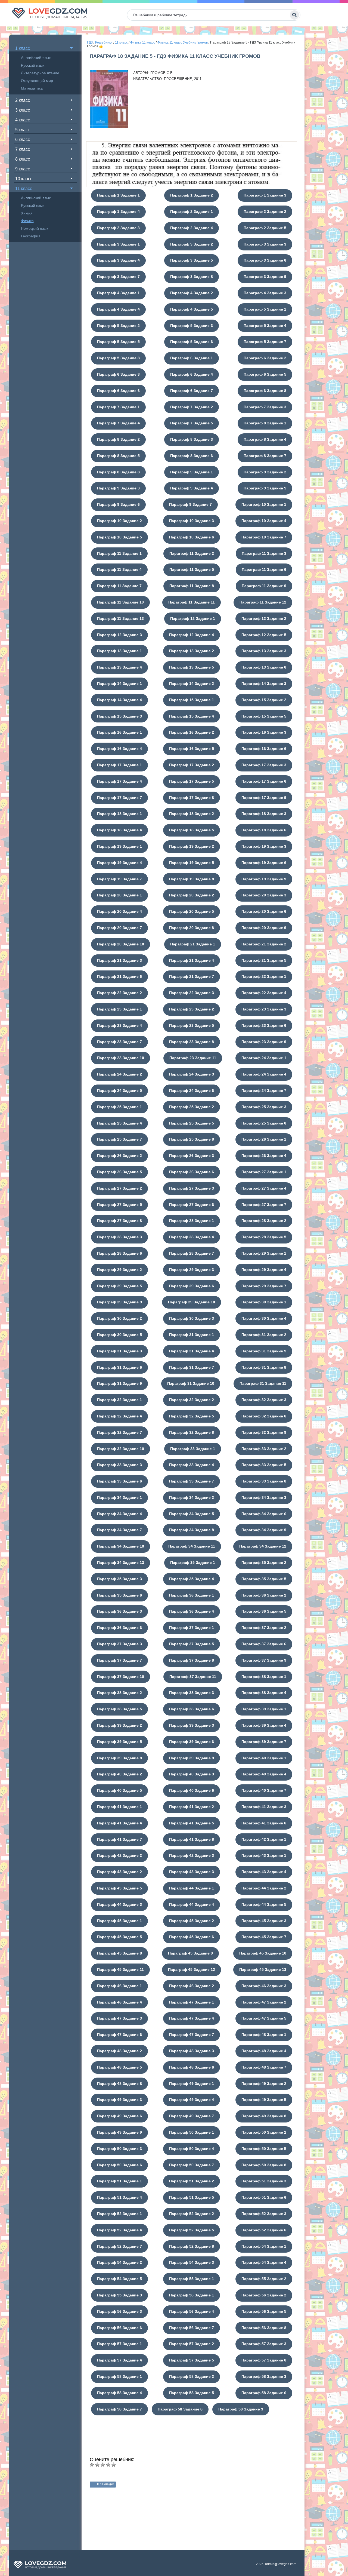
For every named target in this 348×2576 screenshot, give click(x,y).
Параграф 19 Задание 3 (264, 846)
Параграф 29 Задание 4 (264, 1270)
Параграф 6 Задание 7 (192, 391)
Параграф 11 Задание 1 (119, 553)
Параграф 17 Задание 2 (192, 765)
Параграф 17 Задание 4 (119, 781)
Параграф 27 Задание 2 (119, 1188)
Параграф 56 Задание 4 (192, 2311)
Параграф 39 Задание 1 (264, 1709)
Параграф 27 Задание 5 (119, 1205)
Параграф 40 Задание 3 (192, 1774)
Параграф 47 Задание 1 (192, 2002)
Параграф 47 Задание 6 (119, 2035)
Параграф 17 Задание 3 (264, 765)
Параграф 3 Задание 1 (118, 244)
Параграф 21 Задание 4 (192, 960)
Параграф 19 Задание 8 (192, 879)
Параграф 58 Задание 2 (192, 2376)
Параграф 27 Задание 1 (264, 1172)
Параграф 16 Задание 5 (192, 749)
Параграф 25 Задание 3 (264, 1107)
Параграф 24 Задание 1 (264, 1058)
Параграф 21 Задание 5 (264, 960)
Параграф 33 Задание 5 (264, 1465)
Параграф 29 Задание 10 (192, 1302)
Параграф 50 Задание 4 (192, 2149)
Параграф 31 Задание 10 (191, 1383)
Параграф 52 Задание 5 (192, 2230)
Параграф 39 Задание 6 (192, 1742)
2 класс (23, 100)
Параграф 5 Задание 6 (192, 342)
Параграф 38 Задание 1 (264, 1677)
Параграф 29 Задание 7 (264, 1286)
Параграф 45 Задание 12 (192, 1969)
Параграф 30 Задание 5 (119, 1335)
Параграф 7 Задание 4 (118, 423)
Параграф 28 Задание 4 (192, 1237)
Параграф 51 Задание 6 (264, 2197)
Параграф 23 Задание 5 (192, 1025)
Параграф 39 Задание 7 (264, 1742)
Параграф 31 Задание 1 (192, 1335)
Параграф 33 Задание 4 (192, 1465)
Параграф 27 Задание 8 (119, 1221)
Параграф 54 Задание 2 (119, 2262)
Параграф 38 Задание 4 (264, 1693)
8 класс (23, 159)
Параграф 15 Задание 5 (264, 716)
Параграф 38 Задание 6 (192, 1709)
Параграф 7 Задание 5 (192, 423)
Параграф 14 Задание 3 (264, 684)
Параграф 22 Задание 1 (264, 976)
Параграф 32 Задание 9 (264, 1432)
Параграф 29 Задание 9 (119, 1302)
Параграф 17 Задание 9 (264, 798)
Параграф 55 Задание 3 (119, 2295)
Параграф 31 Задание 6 (119, 1367)
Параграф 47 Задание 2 (264, 2002)
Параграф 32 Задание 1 (119, 1400)
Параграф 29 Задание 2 (119, 1270)
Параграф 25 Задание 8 (192, 1139)
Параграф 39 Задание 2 (119, 1725)
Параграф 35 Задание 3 (119, 1579)
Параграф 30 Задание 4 (264, 1318)
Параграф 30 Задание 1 (264, 1302)
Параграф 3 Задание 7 (118, 277)
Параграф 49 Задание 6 (119, 2116)
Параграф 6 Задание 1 (192, 358)
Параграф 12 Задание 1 (193, 618)
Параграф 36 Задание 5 (264, 1611)
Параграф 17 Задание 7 (119, 798)
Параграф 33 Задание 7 (192, 1481)
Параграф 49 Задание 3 (119, 2100)
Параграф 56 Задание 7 (192, 2328)
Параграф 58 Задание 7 (119, 2409)
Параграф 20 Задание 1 (119, 895)
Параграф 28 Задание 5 (264, 1237)
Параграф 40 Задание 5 (119, 1790)
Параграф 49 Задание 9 (119, 2132)
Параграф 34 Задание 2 (192, 1497)
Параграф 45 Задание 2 (192, 1921)
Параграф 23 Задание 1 (119, 1009)
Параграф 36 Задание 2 (264, 1595)
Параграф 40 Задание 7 (264, 1790)
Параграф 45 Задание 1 (119, 1921)
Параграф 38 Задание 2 (119, 1693)
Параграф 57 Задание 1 (119, 2344)
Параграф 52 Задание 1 (119, 2214)
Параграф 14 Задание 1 (119, 684)
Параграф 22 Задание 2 (119, 993)
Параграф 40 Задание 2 (119, 1774)
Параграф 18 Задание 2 (192, 814)
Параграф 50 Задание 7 (192, 2165)
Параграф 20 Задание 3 (264, 895)
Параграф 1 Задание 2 (192, 195)
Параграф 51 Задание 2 (192, 2181)
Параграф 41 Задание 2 (192, 1807)
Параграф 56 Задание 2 (264, 2295)
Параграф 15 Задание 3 (119, 716)
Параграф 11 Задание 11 (192, 602)
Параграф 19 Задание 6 (264, 863)
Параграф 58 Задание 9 (241, 2409)
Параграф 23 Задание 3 (264, 1009)
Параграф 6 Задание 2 (265, 358)
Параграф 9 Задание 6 (118, 504)
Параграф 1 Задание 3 (265, 195)
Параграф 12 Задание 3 (119, 635)
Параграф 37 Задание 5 (192, 1644)
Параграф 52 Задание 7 (119, 2246)
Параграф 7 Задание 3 (265, 407)
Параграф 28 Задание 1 (192, 1221)
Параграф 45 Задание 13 (263, 1969)
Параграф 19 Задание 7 (119, 879)
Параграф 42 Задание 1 (264, 1839)
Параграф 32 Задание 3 (264, 1400)
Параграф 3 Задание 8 (192, 277)
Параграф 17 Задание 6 (264, 781)
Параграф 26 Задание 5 (119, 1172)
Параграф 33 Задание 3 (119, 1465)
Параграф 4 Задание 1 (118, 293)
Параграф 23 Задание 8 (192, 1042)
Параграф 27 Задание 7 (264, 1205)
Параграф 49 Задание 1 (192, 2084)
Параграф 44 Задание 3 (119, 1904)
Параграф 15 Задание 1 (192, 700)
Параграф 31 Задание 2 (264, 1335)
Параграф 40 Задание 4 (264, 1774)
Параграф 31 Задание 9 (119, 1383)
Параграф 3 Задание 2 (192, 244)
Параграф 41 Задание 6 (264, 1823)
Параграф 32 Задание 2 (192, 1400)
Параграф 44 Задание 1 (192, 1888)
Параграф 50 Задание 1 (192, 2132)
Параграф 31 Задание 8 (264, 1367)
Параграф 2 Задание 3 (118, 228)
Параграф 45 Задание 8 (119, 1953)
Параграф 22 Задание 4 (264, 993)
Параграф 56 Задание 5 (264, 2311)
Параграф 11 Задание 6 (264, 569)
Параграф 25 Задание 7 (119, 1139)
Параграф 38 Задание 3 (192, 1693)
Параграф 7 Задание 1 (118, 407)
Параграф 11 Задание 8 (192, 586)
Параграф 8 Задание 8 (118, 472)
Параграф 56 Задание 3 (119, 2311)
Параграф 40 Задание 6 (192, 1790)
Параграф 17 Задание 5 (192, 781)
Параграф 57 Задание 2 (192, 2344)
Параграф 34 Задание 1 (119, 1497)
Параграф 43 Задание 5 (119, 1888)
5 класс (23, 130)
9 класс (23, 169)
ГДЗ (90, 42)
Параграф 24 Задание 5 (119, 1091)
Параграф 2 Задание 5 (265, 228)
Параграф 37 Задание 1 (192, 1628)
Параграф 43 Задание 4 (264, 1872)
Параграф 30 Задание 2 (119, 1318)
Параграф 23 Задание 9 (264, 1042)
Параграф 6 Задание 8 (265, 391)
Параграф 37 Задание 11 (193, 1677)
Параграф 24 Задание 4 (264, 1074)
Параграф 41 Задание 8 (192, 1839)
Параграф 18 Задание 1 (119, 814)
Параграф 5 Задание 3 (192, 326)
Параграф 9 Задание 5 (265, 488)
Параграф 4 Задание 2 (192, 293)
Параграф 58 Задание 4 (119, 2393)
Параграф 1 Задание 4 (118, 212)
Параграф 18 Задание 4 (119, 830)
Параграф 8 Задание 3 (192, 439)
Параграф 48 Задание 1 (264, 2035)
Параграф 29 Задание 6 (192, 1286)
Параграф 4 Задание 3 (265, 293)
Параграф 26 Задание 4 (264, 1156)
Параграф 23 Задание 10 (121, 1058)
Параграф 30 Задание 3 (192, 1318)
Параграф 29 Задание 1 (264, 1253)
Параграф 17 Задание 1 (119, 765)
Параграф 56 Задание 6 (119, 2328)
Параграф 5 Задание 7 (265, 342)
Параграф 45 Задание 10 (263, 1953)
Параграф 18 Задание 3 (264, 814)
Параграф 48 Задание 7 (264, 2067)
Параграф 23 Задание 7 (119, 1042)
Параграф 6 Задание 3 (118, 374)
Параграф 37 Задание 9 (264, 1660)
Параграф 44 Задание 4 (192, 1904)
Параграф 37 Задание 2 (264, 1628)
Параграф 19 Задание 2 (192, 846)
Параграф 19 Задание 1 (119, 846)
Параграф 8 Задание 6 (192, 456)
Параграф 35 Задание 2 (264, 1563)
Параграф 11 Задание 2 (192, 553)
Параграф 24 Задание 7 (264, 1091)
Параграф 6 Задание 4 (192, 374)
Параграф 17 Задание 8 (192, 798)
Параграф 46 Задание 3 (264, 1986)
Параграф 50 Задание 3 (119, 2149)
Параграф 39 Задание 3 (192, 1725)
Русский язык (33, 65)
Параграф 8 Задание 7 (265, 456)
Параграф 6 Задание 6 (118, 391)
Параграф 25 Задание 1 (119, 1107)
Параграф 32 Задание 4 (119, 1416)
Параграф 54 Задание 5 (119, 2279)
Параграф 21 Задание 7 (192, 976)
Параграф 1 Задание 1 (118, 195)
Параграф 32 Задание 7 (119, 1432)
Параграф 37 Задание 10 (121, 1677)
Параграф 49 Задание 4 (192, 2100)
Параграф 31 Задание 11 (263, 1383)
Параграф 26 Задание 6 (192, 1172)
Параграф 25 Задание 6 (264, 1123)
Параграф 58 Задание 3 (264, 2376)
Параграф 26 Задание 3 (192, 1156)
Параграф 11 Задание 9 (264, 586)
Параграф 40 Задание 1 (264, 1758)
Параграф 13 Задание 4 (119, 667)
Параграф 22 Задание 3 (192, 993)
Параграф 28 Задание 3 (119, 1237)
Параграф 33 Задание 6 (119, 1481)
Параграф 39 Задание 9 (192, 1758)
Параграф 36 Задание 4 (192, 1611)
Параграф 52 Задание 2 (192, 2214)
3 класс (23, 110)
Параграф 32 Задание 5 (192, 1416)
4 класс (23, 120)
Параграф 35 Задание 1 (193, 1563)
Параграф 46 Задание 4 (119, 2002)
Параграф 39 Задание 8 (119, 1758)
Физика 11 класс (143, 42)
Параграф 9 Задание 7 (190, 504)
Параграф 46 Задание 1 (119, 1986)
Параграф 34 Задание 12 (263, 1546)
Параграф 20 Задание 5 (192, 911)
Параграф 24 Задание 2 (119, 1074)
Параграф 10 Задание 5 (119, 537)
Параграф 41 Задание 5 (192, 1823)
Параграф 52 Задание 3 (264, 2214)
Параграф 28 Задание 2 (264, 1221)
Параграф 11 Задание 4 (119, 569)
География (31, 236)
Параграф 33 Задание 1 (193, 1449)
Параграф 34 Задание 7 (119, 1530)
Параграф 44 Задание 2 (264, 1888)
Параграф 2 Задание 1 (192, 212)
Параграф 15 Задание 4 (192, 716)
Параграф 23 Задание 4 (119, 1025)
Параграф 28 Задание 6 (119, 1253)
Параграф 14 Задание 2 (192, 684)
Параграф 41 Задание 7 (119, 1839)
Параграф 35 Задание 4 (192, 1579)
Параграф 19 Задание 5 (192, 863)
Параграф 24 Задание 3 (192, 1074)
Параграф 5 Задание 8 (118, 358)
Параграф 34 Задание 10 (121, 1546)
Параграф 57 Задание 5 (192, 2360)
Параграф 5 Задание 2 (118, 326)
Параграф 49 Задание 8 (264, 2116)
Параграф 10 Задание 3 (192, 521)
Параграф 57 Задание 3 (264, 2344)
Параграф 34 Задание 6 (264, 1514)
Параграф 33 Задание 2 (264, 1449)
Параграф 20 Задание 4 (119, 911)
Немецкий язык (35, 228)
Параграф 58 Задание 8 (180, 2409)
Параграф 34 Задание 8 (192, 1530)
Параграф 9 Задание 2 (265, 472)
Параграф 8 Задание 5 (118, 456)
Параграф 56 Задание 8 (264, 2328)
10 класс (24, 179)
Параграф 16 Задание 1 (119, 732)
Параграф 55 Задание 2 (264, 2279)
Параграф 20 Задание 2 (192, 895)
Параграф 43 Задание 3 (192, 1872)
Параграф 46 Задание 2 (192, 1986)
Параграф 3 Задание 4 (118, 260)
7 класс (23, 149)
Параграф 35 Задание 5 (264, 1579)
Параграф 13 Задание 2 (192, 651)
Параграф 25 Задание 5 (192, 1123)
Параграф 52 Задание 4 (119, 2230)
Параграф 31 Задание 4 (192, 1351)
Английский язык (36, 58)
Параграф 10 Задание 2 (119, 521)
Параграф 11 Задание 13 (120, 618)
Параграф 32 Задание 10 (121, 1449)
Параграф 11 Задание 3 (264, 553)
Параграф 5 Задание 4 (265, 326)
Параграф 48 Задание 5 (119, 2067)
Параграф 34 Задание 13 (121, 1563)
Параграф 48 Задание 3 (192, 2051)
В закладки (106, 2484)
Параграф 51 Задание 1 (119, 2181)
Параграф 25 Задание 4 (119, 1123)
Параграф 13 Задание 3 (264, 651)
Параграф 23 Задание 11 (193, 1058)
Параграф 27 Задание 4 (264, 1188)
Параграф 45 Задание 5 (119, 1937)
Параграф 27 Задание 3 (192, 1188)
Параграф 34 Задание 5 (192, 1514)
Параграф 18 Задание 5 (192, 830)
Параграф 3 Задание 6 (265, 260)
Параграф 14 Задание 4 (119, 700)
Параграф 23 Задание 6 (264, 1025)
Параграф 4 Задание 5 (192, 309)
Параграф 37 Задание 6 (264, 1644)
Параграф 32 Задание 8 (192, 1432)
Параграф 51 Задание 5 (192, 2197)
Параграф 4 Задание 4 (118, 309)
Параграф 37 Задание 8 (192, 1660)
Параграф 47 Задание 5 (264, 2018)
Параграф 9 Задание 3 (118, 488)
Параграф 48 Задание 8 (119, 2084)
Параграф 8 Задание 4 (265, 439)
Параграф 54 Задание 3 (192, 2262)
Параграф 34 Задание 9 (264, 1530)
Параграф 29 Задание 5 (119, 1286)
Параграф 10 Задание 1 (264, 504)
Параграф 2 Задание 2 (265, 212)
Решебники (104, 42)
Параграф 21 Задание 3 (119, 960)
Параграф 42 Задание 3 (192, 1855)
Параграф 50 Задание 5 (264, 2149)
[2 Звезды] (97, 2465)
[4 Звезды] (108, 2465)
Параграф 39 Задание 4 (264, 1725)
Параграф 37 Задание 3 (119, 1644)
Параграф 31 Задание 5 (264, 1351)
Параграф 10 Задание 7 (264, 537)
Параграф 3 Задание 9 (265, 277)
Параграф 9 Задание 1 (192, 472)
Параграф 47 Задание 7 (192, 2035)
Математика (32, 88)
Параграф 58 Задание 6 (264, 2393)
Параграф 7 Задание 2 (192, 407)
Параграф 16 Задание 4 (119, 749)
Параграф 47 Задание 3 (119, 2018)
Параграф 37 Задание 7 (119, 1660)
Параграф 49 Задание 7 (192, 2116)
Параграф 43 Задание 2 (119, 1872)
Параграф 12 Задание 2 (264, 618)
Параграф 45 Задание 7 (264, 1937)
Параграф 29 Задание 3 (192, 1270)
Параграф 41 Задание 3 (264, 1807)
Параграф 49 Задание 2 (264, 2084)
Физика (27, 221)
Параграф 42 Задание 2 (119, 1855)
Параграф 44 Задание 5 (264, 1904)
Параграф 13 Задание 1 (119, 651)
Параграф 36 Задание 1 (192, 1595)
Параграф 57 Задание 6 (264, 2360)
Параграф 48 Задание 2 (119, 2051)
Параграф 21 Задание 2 (264, 944)
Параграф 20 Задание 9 (264, 928)
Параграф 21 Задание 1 (193, 944)
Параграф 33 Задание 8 (264, 1481)
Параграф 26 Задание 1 (264, 1139)
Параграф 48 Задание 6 (192, 2067)
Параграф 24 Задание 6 (192, 1091)
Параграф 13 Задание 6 (264, 667)
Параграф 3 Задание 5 (192, 260)
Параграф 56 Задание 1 (192, 2295)
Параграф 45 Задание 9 (190, 1953)
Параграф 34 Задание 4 (119, 1514)
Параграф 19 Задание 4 (119, 863)
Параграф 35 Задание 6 (119, 1595)
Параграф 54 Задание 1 (264, 2246)
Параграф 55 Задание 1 (192, 2279)
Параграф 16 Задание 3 (264, 732)
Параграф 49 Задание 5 (264, 2100)
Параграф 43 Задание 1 (264, 1855)
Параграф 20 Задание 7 (119, 928)
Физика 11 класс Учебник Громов (183, 42)
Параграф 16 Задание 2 (192, 732)
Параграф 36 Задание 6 (119, 1628)
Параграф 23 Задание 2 (192, 1009)
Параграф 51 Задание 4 (119, 2197)
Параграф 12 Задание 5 (264, 635)
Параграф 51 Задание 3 (264, 2181)
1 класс (23, 48)
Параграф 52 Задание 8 (192, 2246)
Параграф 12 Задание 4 (192, 635)
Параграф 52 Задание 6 (264, 2230)
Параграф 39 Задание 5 (119, 1742)
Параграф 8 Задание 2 (118, 439)
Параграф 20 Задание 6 (264, 911)
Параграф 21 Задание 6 (119, 976)
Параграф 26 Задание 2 (119, 1156)
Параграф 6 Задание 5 (265, 374)
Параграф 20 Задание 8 (192, 928)
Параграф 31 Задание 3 (119, 1351)
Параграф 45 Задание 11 (120, 1969)
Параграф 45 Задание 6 (192, 1937)
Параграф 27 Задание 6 (192, 1205)
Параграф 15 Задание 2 (264, 700)
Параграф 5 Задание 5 (118, 342)
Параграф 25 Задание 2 (192, 1107)
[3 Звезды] (103, 2465)
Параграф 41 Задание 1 (119, 1807)
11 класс (24, 189)
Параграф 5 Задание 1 (265, 309)
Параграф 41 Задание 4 (119, 1823)
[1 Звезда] (92, 2465)
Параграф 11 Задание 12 (263, 602)
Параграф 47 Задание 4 (192, 2018)
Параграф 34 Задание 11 (192, 1546)
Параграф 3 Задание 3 (265, 244)
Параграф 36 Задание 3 (119, 1611)
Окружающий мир (37, 81)
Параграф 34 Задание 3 (264, 1497)
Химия (27, 213)
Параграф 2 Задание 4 (192, 228)
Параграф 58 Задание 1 (119, 2376)
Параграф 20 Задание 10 (121, 944)
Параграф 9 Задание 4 (192, 488)
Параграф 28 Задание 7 (192, 1253)
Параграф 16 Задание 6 (264, 749)
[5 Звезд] (114, 2465)
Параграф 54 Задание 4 (264, 2262)
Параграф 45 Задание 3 (264, 1921)
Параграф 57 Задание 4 (119, 2360)
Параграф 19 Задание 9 (264, 879)
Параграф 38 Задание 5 (119, 1709)
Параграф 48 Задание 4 (264, 2051)
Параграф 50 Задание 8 (264, 2165)
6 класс (23, 140)
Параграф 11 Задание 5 (192, 569)
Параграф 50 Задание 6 (119, 2165)
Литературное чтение (40, 73)
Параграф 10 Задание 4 (264, 521)
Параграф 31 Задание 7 (192, 1367)
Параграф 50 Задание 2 (264, 2132)
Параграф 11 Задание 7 (119, 586)
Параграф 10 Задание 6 (192, 537)
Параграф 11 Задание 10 (120, 602)
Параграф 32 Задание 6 (264, 1416)
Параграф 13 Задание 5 (192, 667)
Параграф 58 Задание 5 (192, 2393)
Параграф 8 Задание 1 (265, 423)
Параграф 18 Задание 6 (264, 830)
